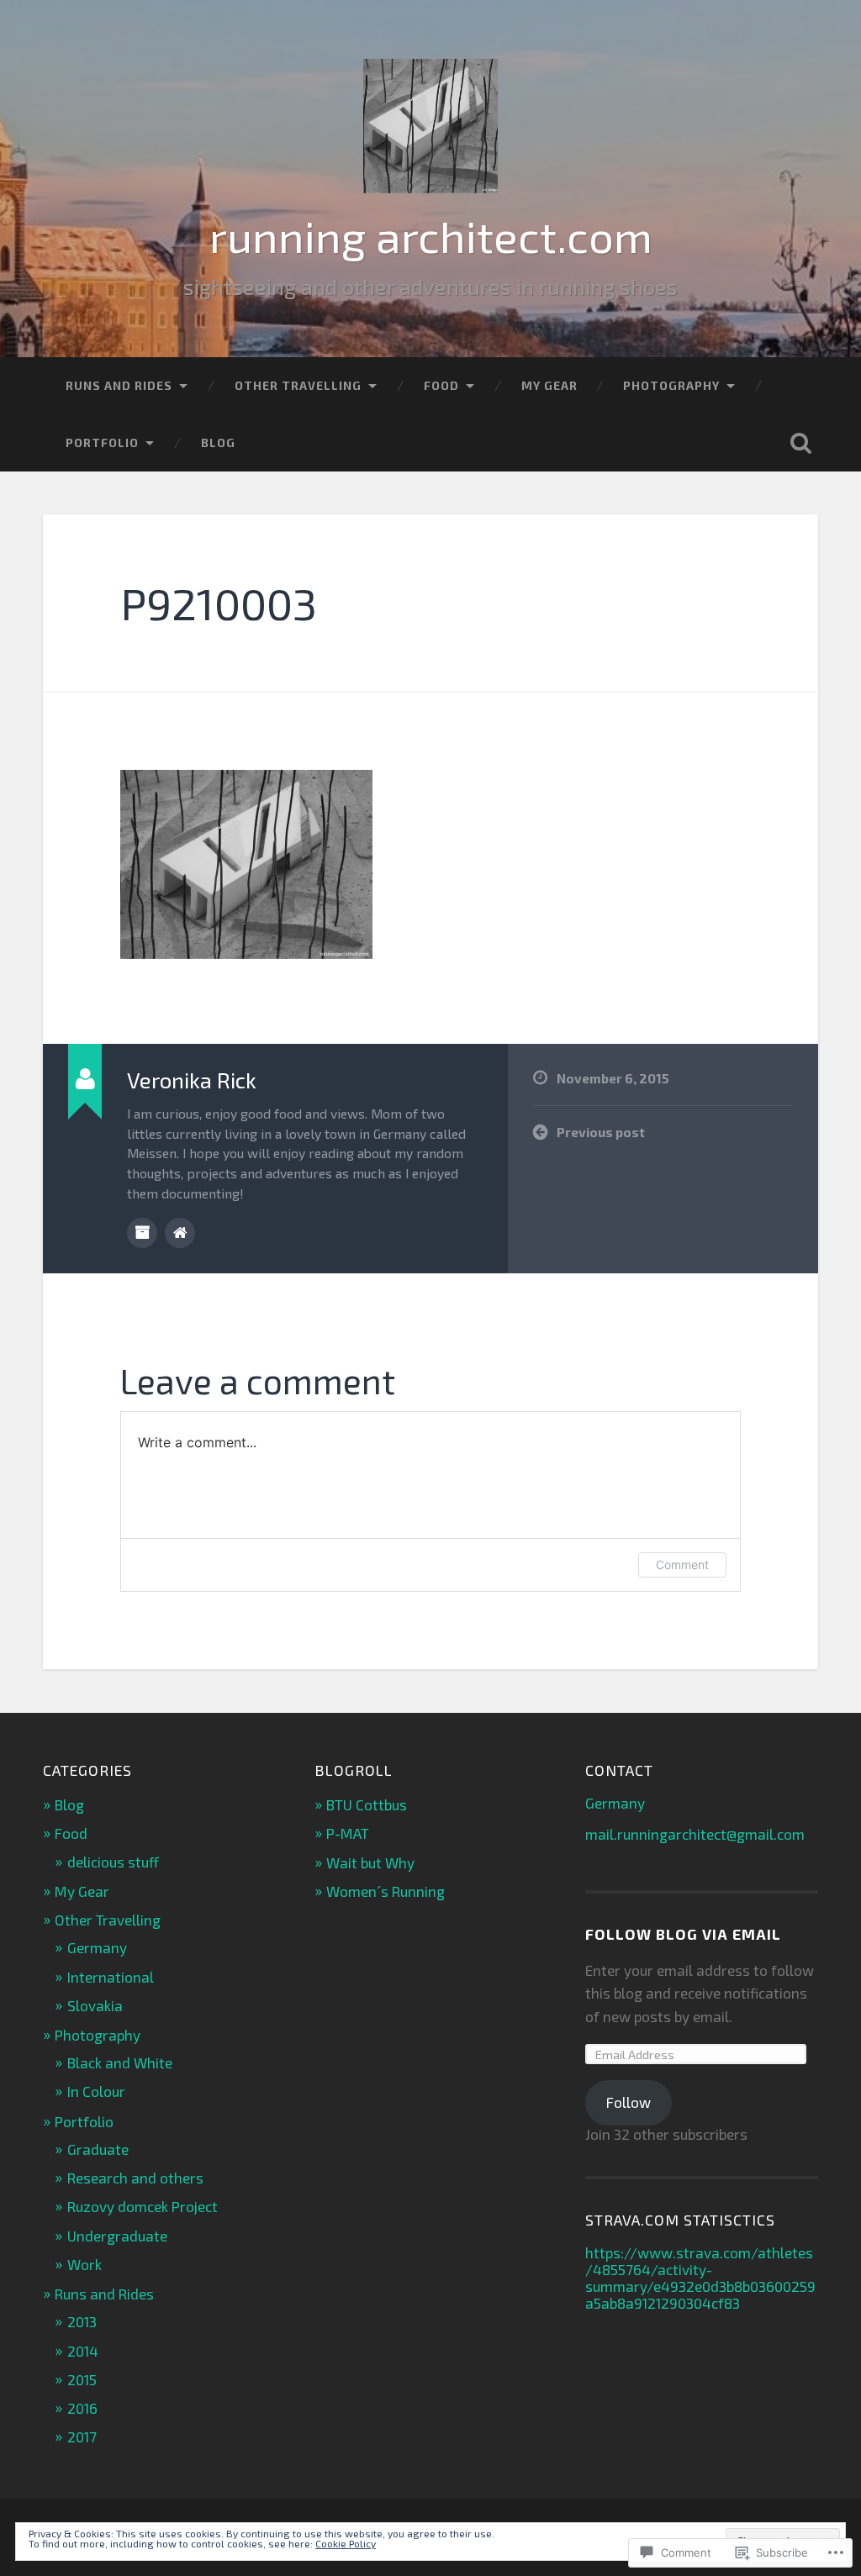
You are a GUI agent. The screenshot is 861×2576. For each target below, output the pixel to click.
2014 (83, 2351)
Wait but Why (370, 1862)
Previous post (601, 1132)
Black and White (120, 2062)
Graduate (98, 2149)
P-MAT (348, 1833)
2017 (82, 2436)
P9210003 (219, 603)
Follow (629, 2102)
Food (441, 385)
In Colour (96, 2091)
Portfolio (102, 443)
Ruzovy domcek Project (143, 2206)
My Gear (549, 385)
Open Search (801, 443)
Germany (97, 1947)
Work (85, 2264)
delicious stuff (113, 1862)
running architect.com (431, 235)
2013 (82, 2321)
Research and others (135, 2178)
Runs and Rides (119, 385)
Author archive (142, 1233)
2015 (82, 2379)
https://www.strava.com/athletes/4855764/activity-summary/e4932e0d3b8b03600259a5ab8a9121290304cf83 (700, 2278)
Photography (671, 385)
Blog (218, 443)
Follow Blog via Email (683, 1934)
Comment (682, 1565)
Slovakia (95, 2005)
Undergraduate (117, 2236)
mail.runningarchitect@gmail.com (695, 1834)
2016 (82, 2408)
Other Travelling (298, 385)
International (111, 1977)
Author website (180, 1233)
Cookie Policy (346, 2543)
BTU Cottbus (367, 1804)
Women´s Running (386, 1891)
